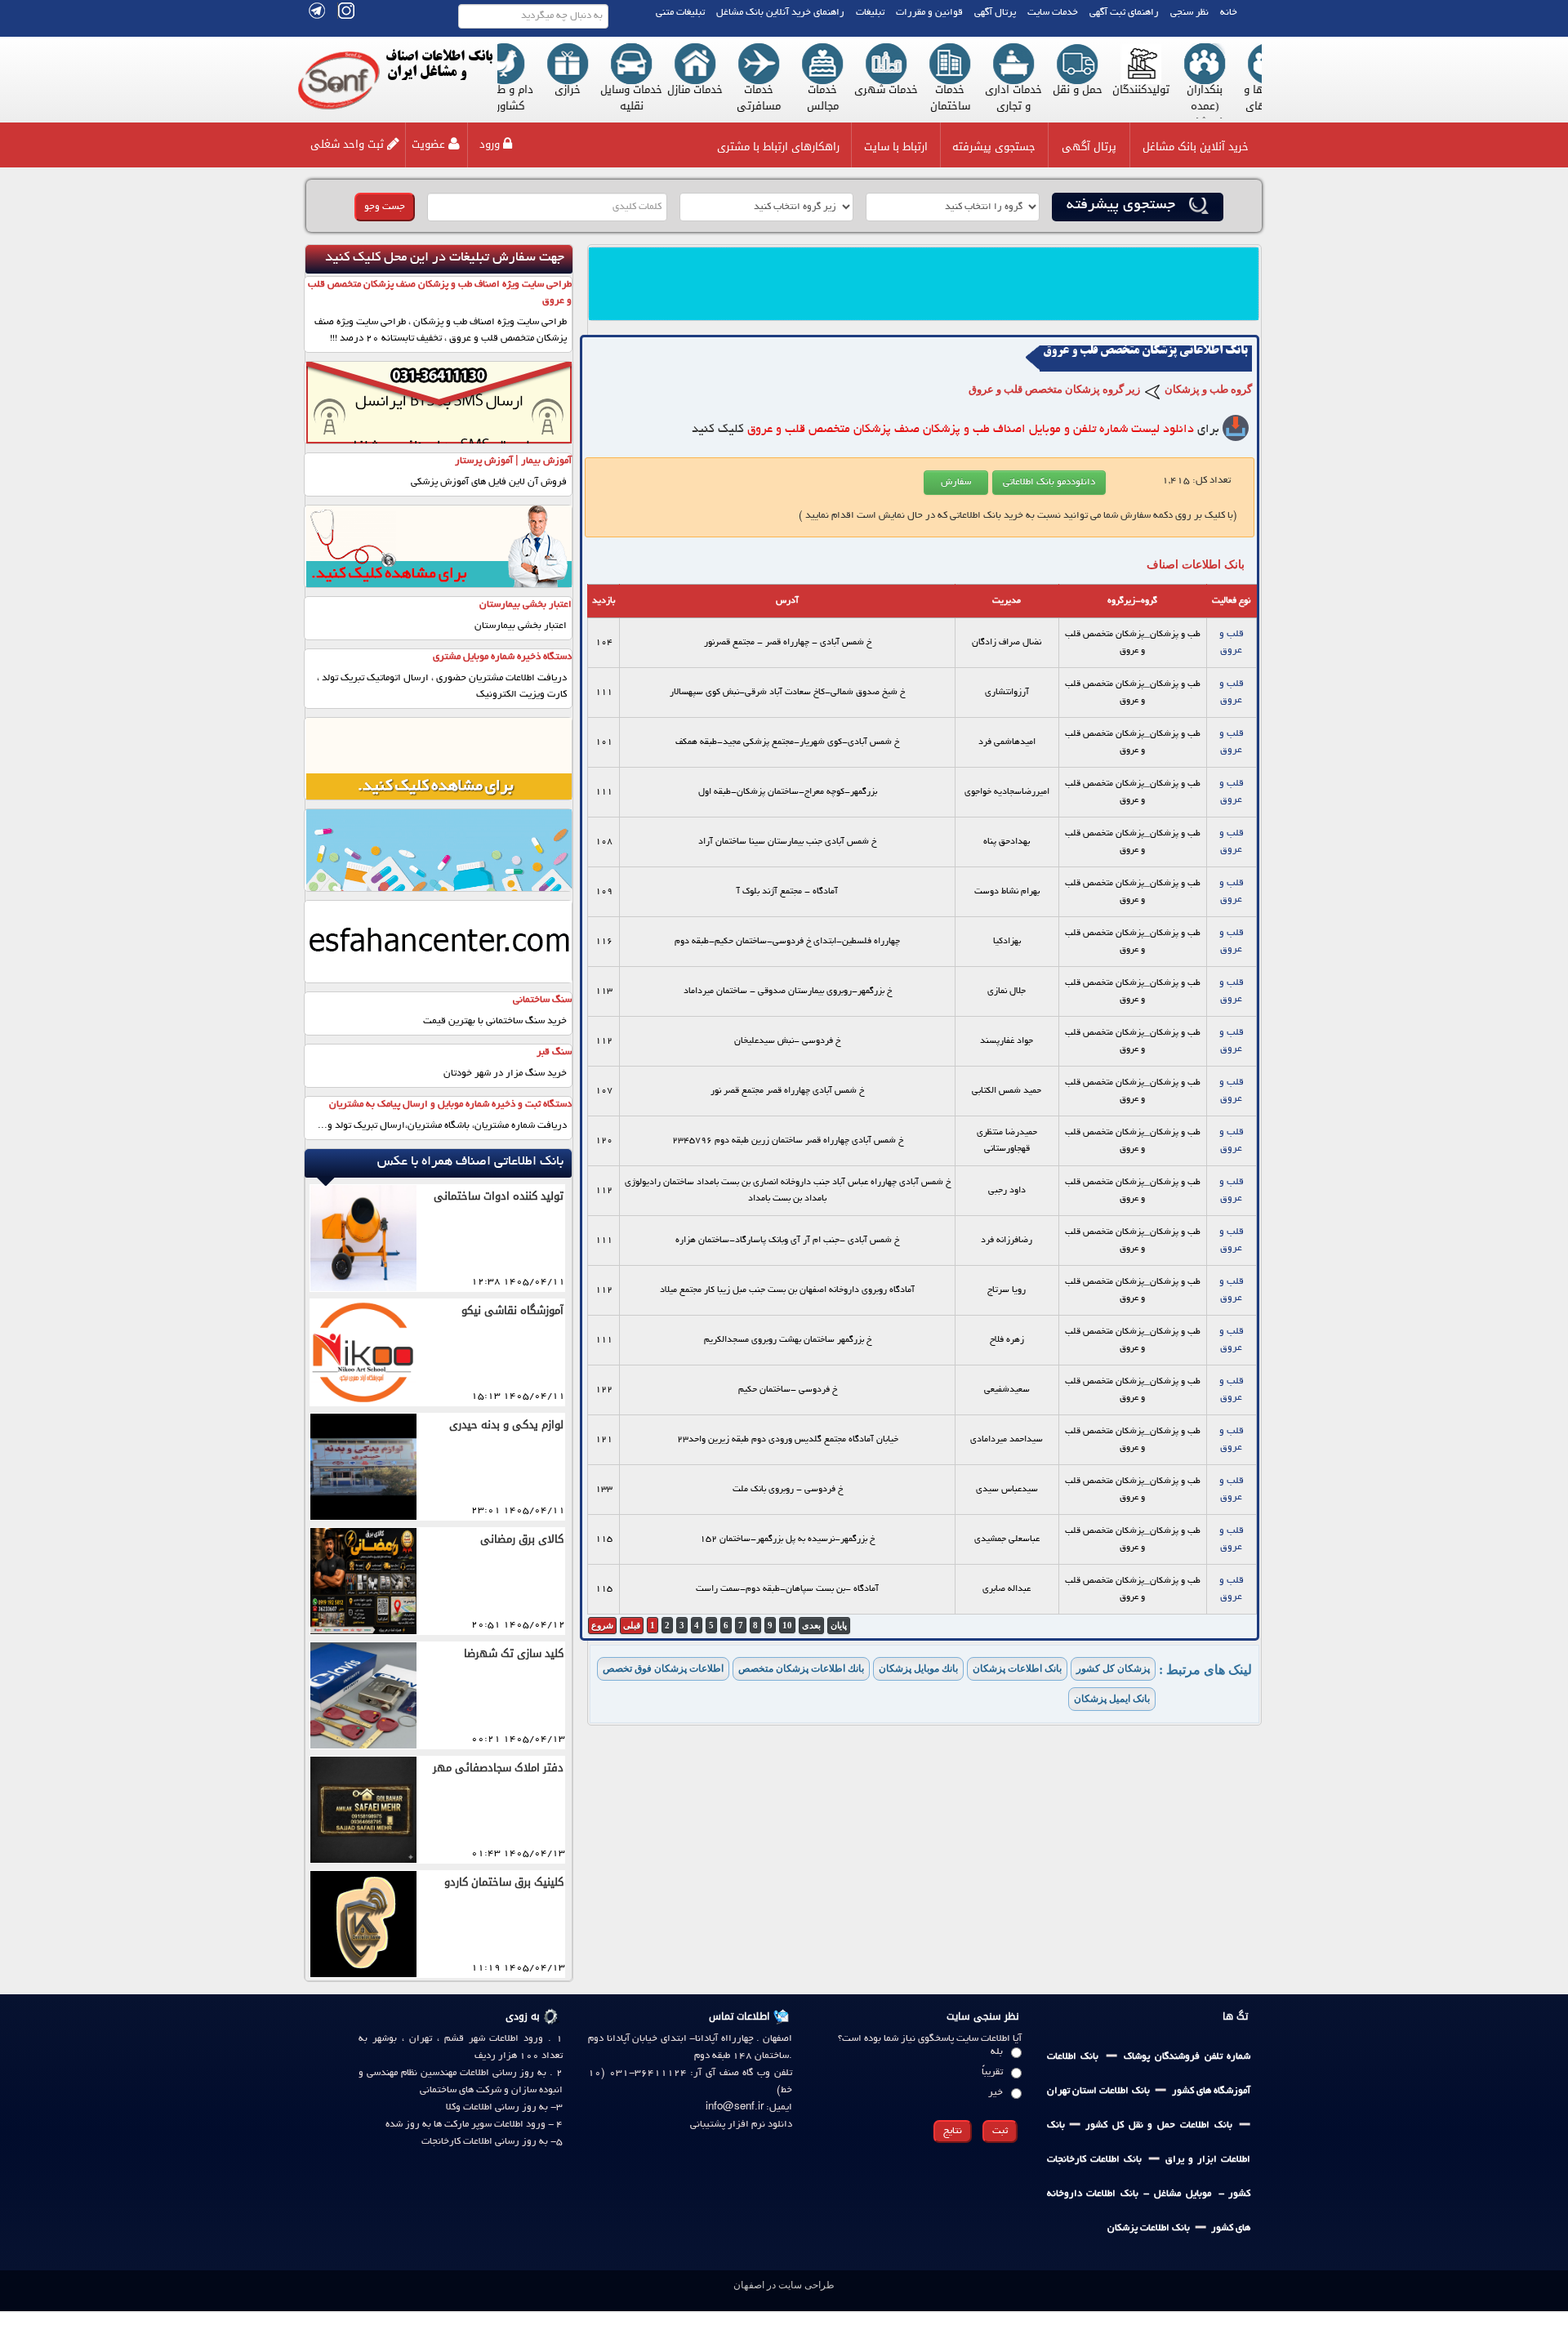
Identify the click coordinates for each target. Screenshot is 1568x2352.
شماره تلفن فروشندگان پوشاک (1187, 2057)
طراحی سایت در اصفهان (784, 2285)
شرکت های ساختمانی (461, 2090)
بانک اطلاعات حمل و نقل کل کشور (1156, 2125)
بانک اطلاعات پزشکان (1149, 2228)
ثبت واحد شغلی (347, 144)
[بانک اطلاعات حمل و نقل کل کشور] (1067, 2125)
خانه (1229, 13)
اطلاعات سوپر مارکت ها (477, 2125)
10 (787, 1625)
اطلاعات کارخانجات (457, 2142)
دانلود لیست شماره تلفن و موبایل (971, 430)
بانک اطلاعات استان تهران (1098, 2091)
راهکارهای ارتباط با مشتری (778, 147)
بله (997, 2052)
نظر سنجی (1189, 13)
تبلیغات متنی (680, 13)
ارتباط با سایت (896, 147)
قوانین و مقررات (929, 13)
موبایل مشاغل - (1174, 2194)
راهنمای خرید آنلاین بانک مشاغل (780, 13)
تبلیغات (870, 13)
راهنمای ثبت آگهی (1124, 13)
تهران (421, 2039)
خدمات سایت (1053, 13)
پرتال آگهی (995, 13)
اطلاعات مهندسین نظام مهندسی (428, 2073)
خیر (996, 2093)
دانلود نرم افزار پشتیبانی (741, 2125)
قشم (452, 2039)
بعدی (811, 1625)
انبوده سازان (537, 2090)
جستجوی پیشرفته (994, 147)
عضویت (428, 144)
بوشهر (385, 2039)
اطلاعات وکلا (469, 2107)
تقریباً (992, 2072)
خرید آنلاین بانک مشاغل (1196, 147)
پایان (839, 1625)
